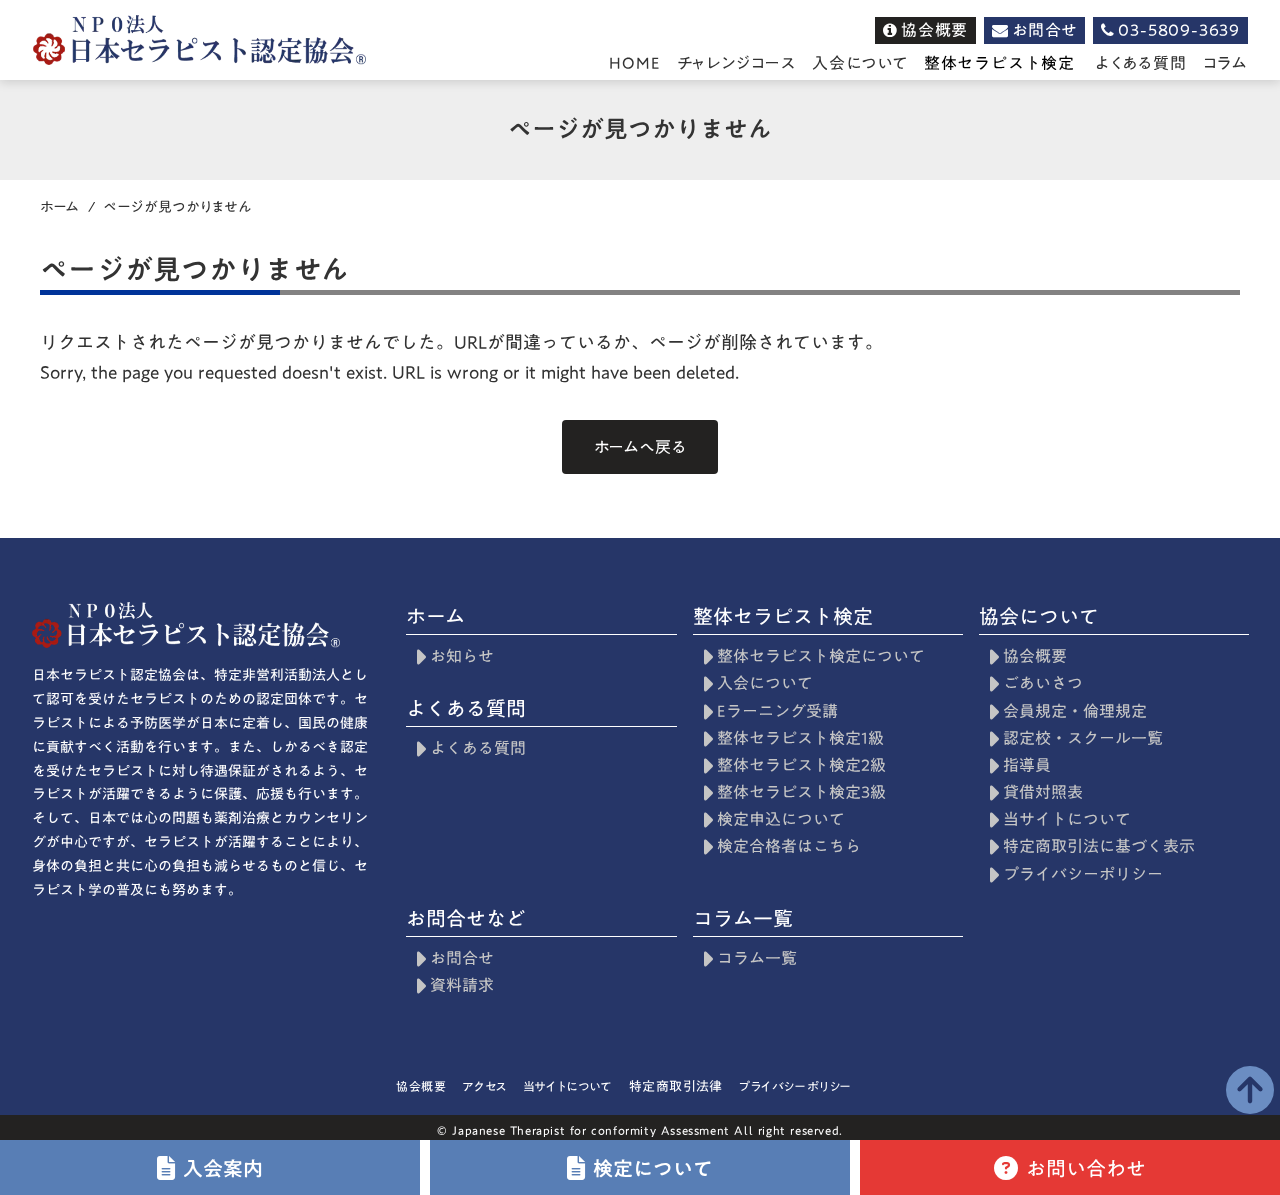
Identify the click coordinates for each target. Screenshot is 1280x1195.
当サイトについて (1067, 819)
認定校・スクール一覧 (1083, 738)
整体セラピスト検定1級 (800, 738)
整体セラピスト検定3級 (801, 792)
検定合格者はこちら (789, 846)
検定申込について (781, 819)
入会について (765, 683)
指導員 (1027, 765)
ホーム (60, 207)
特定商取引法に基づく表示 (1099, 846)
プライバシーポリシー (1083, 874)
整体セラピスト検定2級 (801, 765)
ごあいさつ (1043, 683)
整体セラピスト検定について (821, 656)
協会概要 (1035, 656)
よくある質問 (1141, 63)
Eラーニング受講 (777, 711)
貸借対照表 (1043, 792)
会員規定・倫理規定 (1075, 711)
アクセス (484, 1086)
